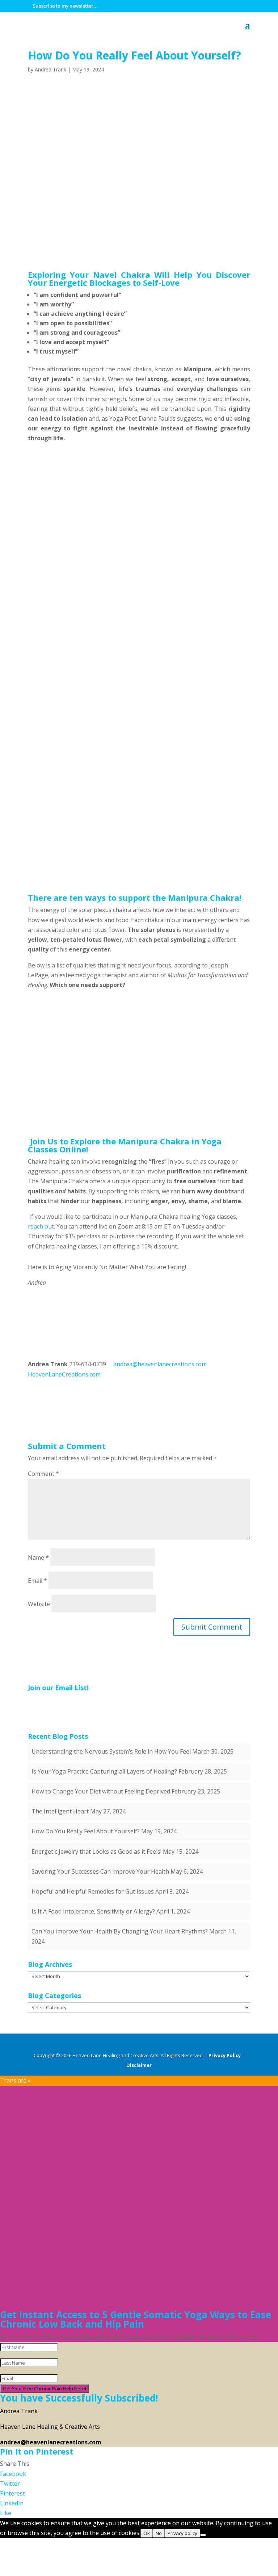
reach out (41, 1226)
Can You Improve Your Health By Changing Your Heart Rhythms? (120, 1931)
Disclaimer (139, 2065)
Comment (43, 1474)
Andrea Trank (50, 69)
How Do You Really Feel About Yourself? (86, 1831)
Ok (147, 2533)
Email (37, 1581)
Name (38, 1557)
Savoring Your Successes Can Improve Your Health (100, 1871)
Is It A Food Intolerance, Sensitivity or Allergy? (93, 1911)
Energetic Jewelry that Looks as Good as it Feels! (96, 1851)
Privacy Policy (225, 2055)
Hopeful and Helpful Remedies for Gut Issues (93, 1891)
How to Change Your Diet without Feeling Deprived (101, 1791)
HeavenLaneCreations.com (64, 1374)
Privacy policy (182, 2533)
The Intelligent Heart (60, 1811)
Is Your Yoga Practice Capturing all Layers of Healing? (104, 1771)
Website (39, 1604)
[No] (203, 2535)
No (159, 2533)
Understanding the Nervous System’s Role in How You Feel (111, 1751)
